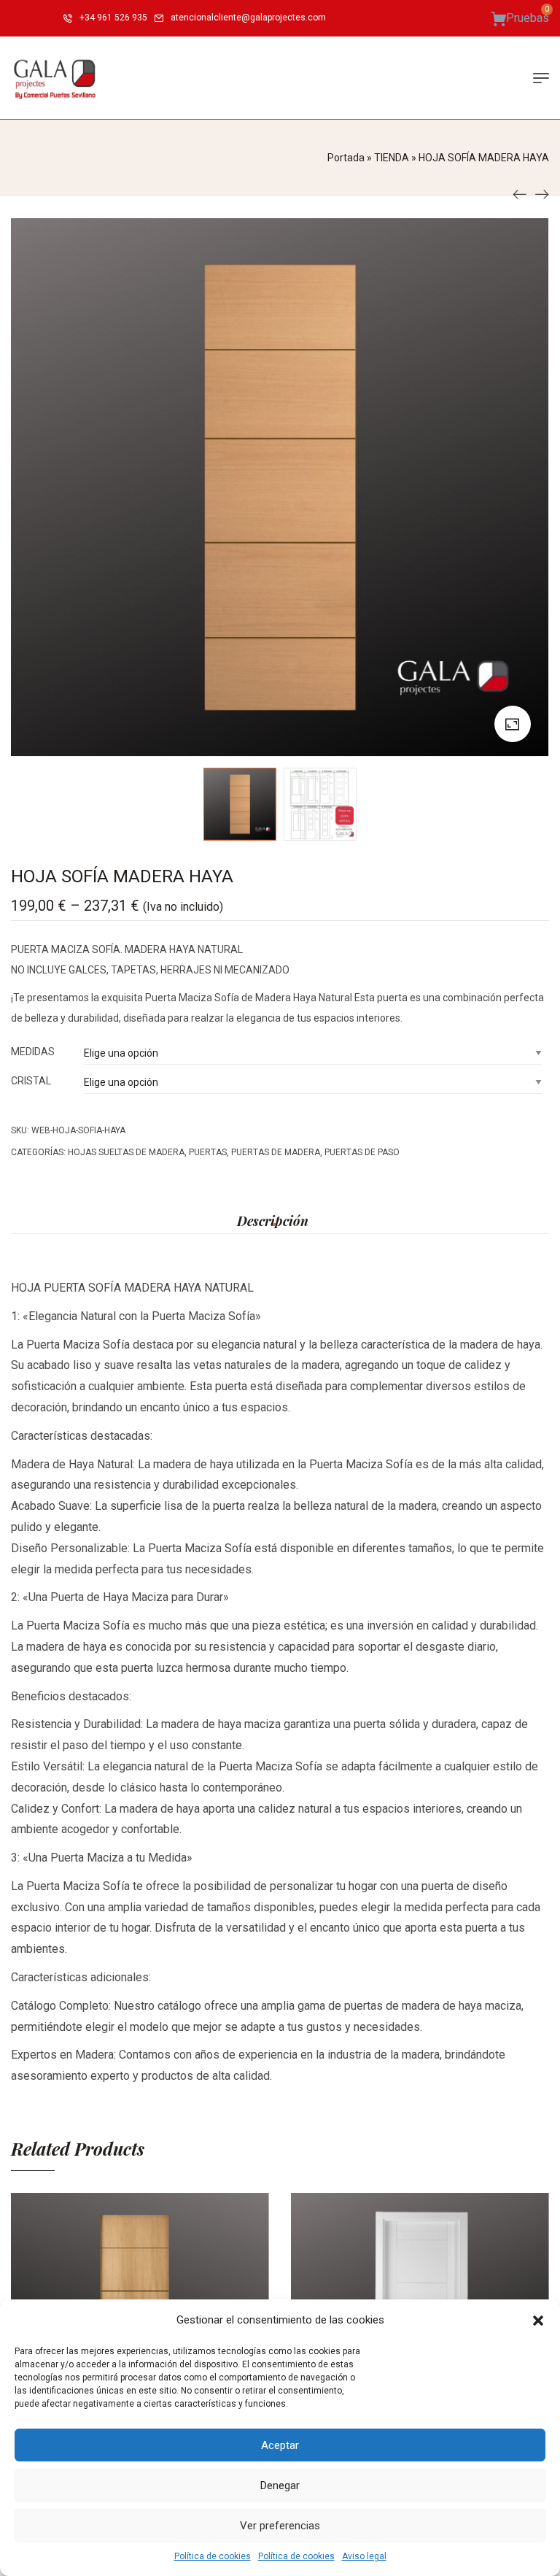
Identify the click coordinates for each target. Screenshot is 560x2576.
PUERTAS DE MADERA (276, 1152)
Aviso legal (364, 2556)
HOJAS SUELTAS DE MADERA (126, 1152)
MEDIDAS (33, 1052)
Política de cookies (213, 2556)
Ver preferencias (280, 2526)
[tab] (273, 1221)
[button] (538, 2321)
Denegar (280, 2486)
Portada (346, 158)
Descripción (273, 1221)
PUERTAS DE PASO (362, 1152)
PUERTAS (208, 1152)
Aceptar (280, 2445)
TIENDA (392, 158)
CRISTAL (31, 1081)
